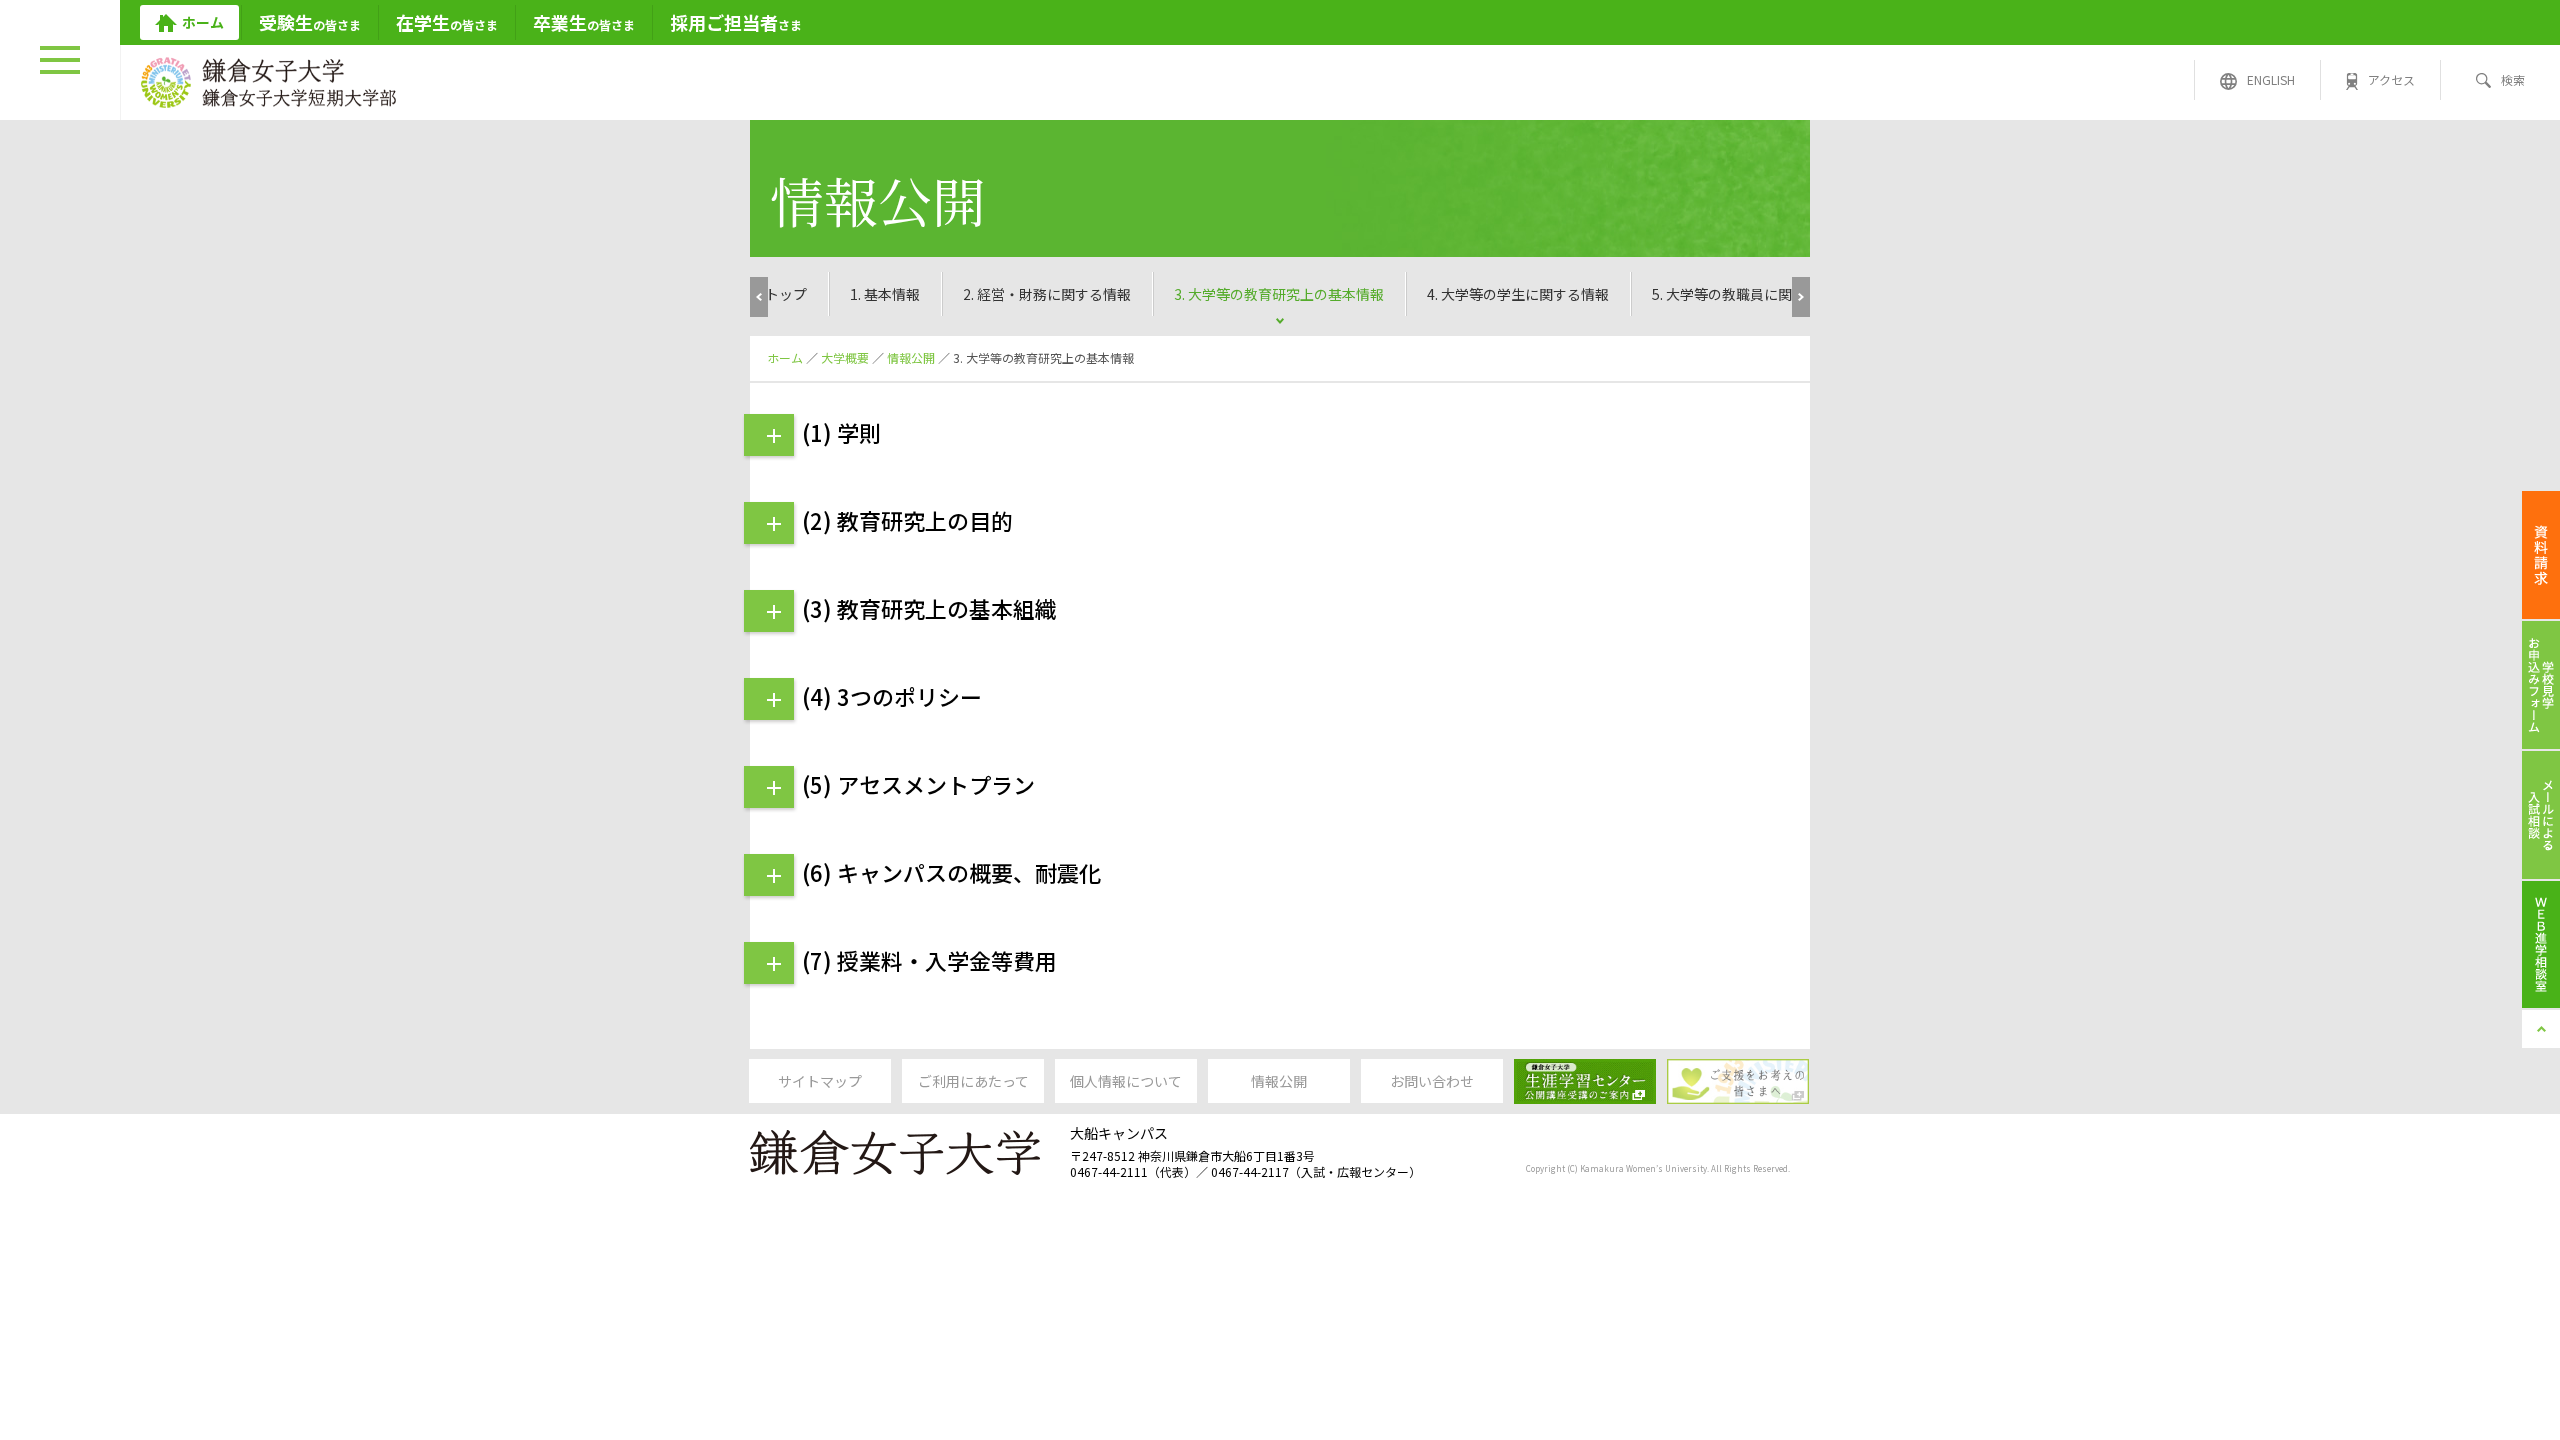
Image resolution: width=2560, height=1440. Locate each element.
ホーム (785, 357)
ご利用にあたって (973, 1081)
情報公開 (911, 357)
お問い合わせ (1432, 1081)
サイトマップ (820, 1081)
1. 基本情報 (885, 294)
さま (736, 22)
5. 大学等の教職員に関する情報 (1750, 294)
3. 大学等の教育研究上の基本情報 (1279, 294)
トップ (786, 294)
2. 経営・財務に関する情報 (1047, 294)
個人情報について (1126, 1081)
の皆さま (310, 22)
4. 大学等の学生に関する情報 (1518, 294)
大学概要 (845, 357)
